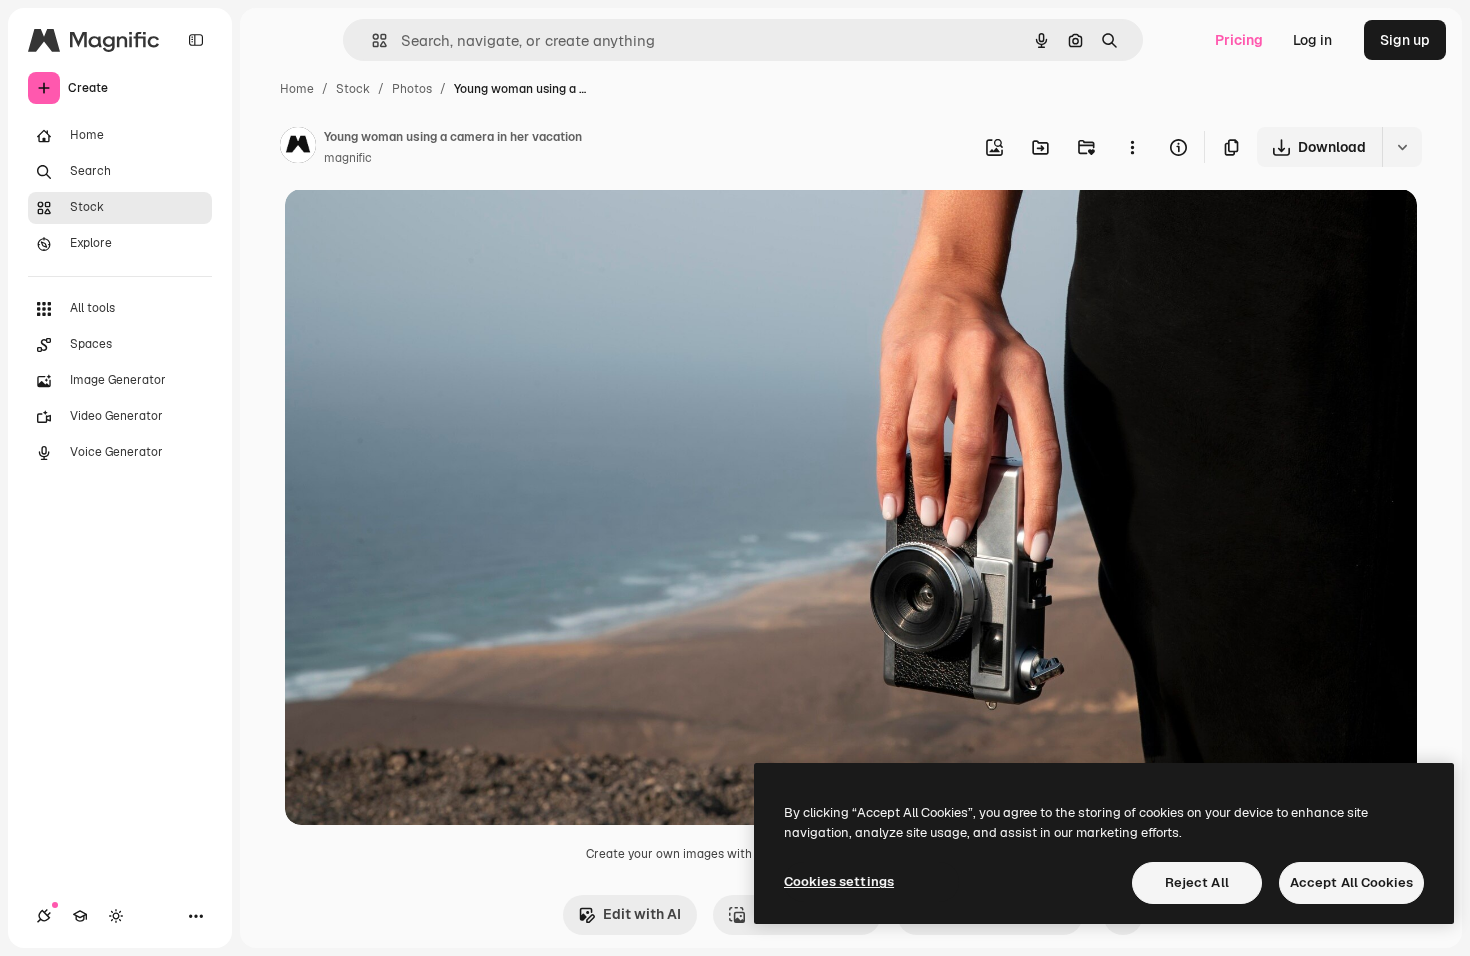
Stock (353, 89)
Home (297, 89)
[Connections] (44, 916)
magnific (348, 158)
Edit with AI (642, 914)
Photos (412, 89)
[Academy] (80, 916)
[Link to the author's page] (298, 148)
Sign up (1405, 40)
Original (413, 227)
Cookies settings (839, 881)
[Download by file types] (1402, 147)
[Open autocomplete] (371, 40)
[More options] (1132, 147)
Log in (1312, 40)
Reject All (1197, 882)
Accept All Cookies (1351, 882)
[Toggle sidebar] (196, 40)
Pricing (1239, 40)
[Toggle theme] (116, 916)
